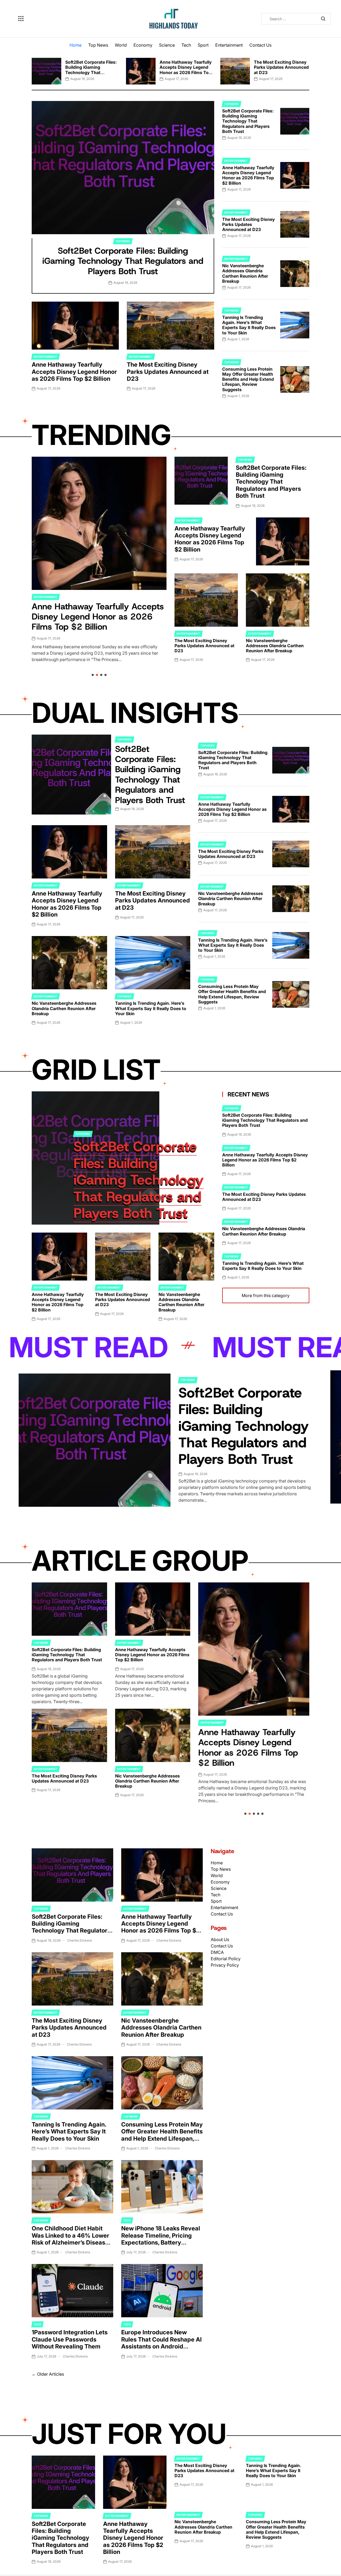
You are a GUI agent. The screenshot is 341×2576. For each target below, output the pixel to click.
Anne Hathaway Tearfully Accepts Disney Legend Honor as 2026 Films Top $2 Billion (186, 70)
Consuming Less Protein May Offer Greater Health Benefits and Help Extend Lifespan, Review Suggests (248, 379)
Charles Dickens (80, 1940)
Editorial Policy (226, 1959)
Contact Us (260, 45)
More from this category (266, 1295)
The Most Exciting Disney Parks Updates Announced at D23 (281, 67)
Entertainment (229, 45)
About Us (220, 1939)
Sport (203, 45)
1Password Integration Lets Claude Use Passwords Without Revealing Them (70, 2339)
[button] (32, 69)
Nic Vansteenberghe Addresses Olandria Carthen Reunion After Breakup (245, 273)
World (121, 45)
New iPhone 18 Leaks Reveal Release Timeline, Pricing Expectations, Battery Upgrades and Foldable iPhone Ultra (161, 2242)
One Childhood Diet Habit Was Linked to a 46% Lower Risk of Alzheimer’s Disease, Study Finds (71, 2239)
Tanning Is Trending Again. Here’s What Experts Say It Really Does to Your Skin (249, 325)
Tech (186, 45)
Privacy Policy (225, 1965)
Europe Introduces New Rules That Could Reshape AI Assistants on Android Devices (161, 2343)
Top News (98, 45)
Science (167, 45)
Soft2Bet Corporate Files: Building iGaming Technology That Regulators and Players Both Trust (91, 72)
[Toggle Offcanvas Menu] (21, 19)
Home (76, 45)
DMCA (217, 1952)
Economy (143, 45)
